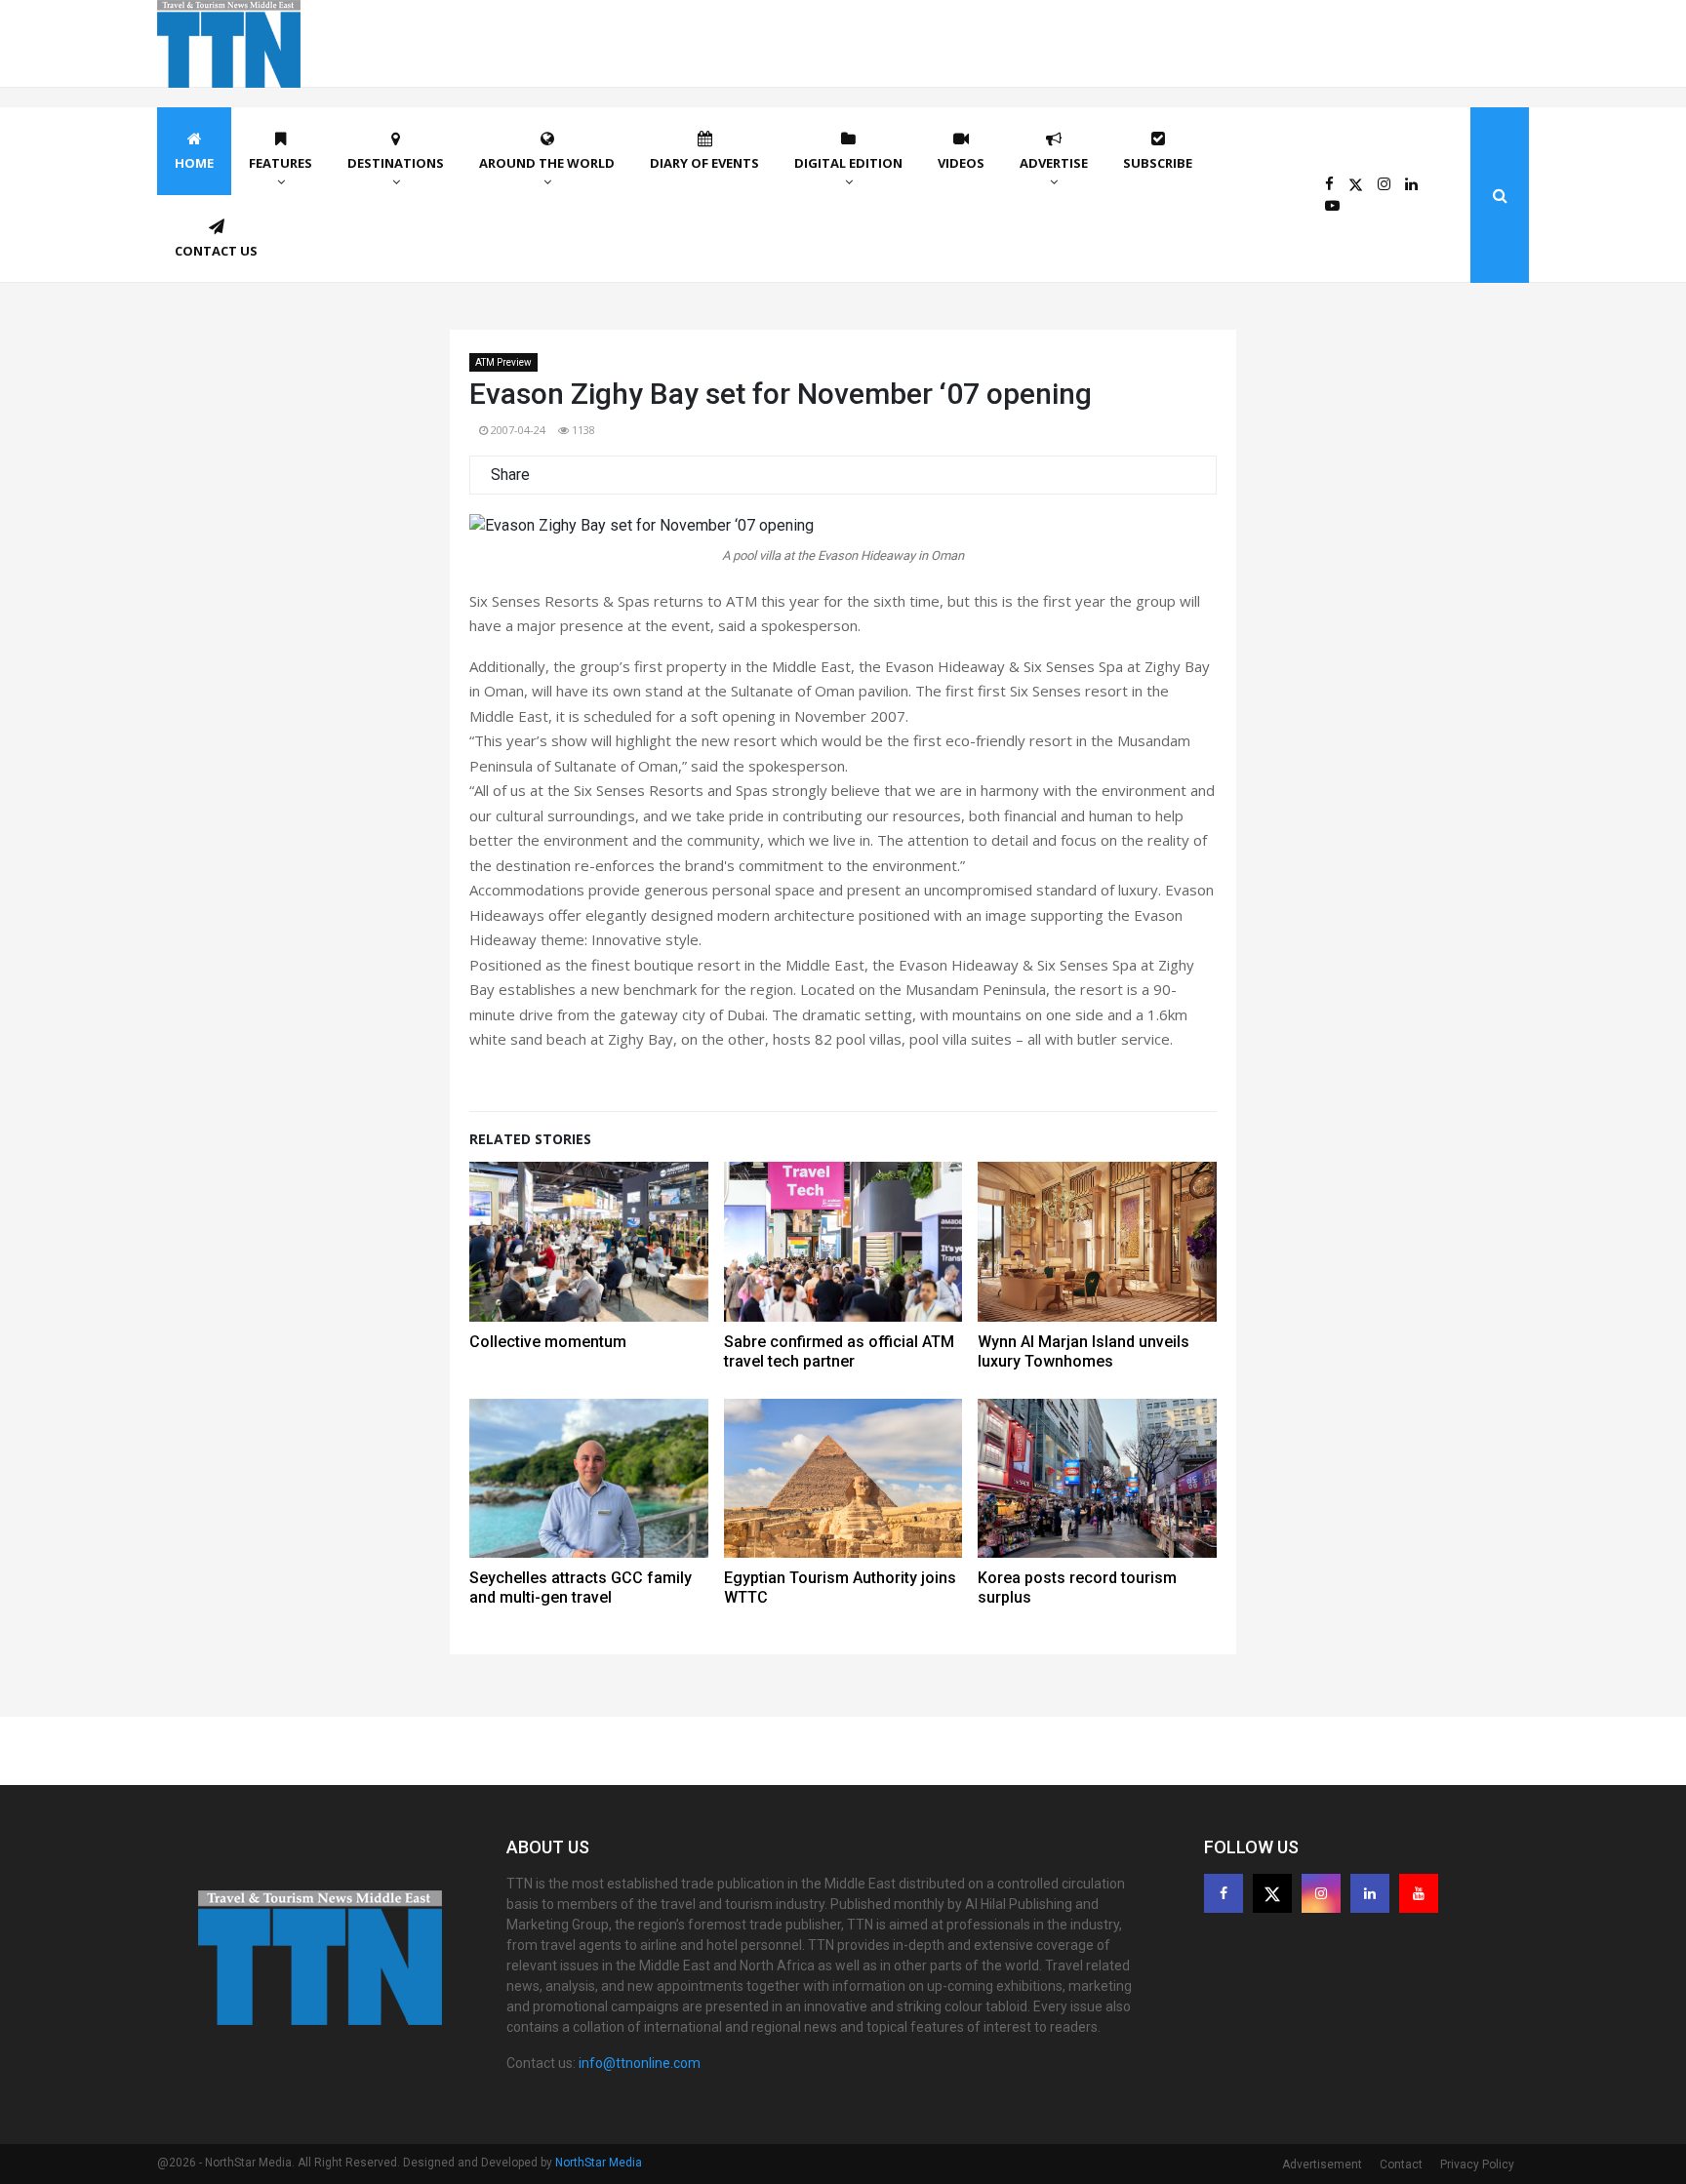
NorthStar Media (599, 2163)
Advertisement (1322, 2164)
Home (194, 163)
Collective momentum (548, 1342)
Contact (1401, 2164)
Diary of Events (704, 163)
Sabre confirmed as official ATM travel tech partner (839, 1351)
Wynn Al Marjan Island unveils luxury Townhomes (1084, 1351)
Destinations (396, 163)
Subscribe (1158, 163)
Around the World (547, 163)
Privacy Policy (1477, 2164)
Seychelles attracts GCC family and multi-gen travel (581, 1588)
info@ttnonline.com (640, 2063)
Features (281, 163)
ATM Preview (503, 362)
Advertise (1054, 163)
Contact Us (216, 251)
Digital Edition (848, 163)
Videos (961, 163)
